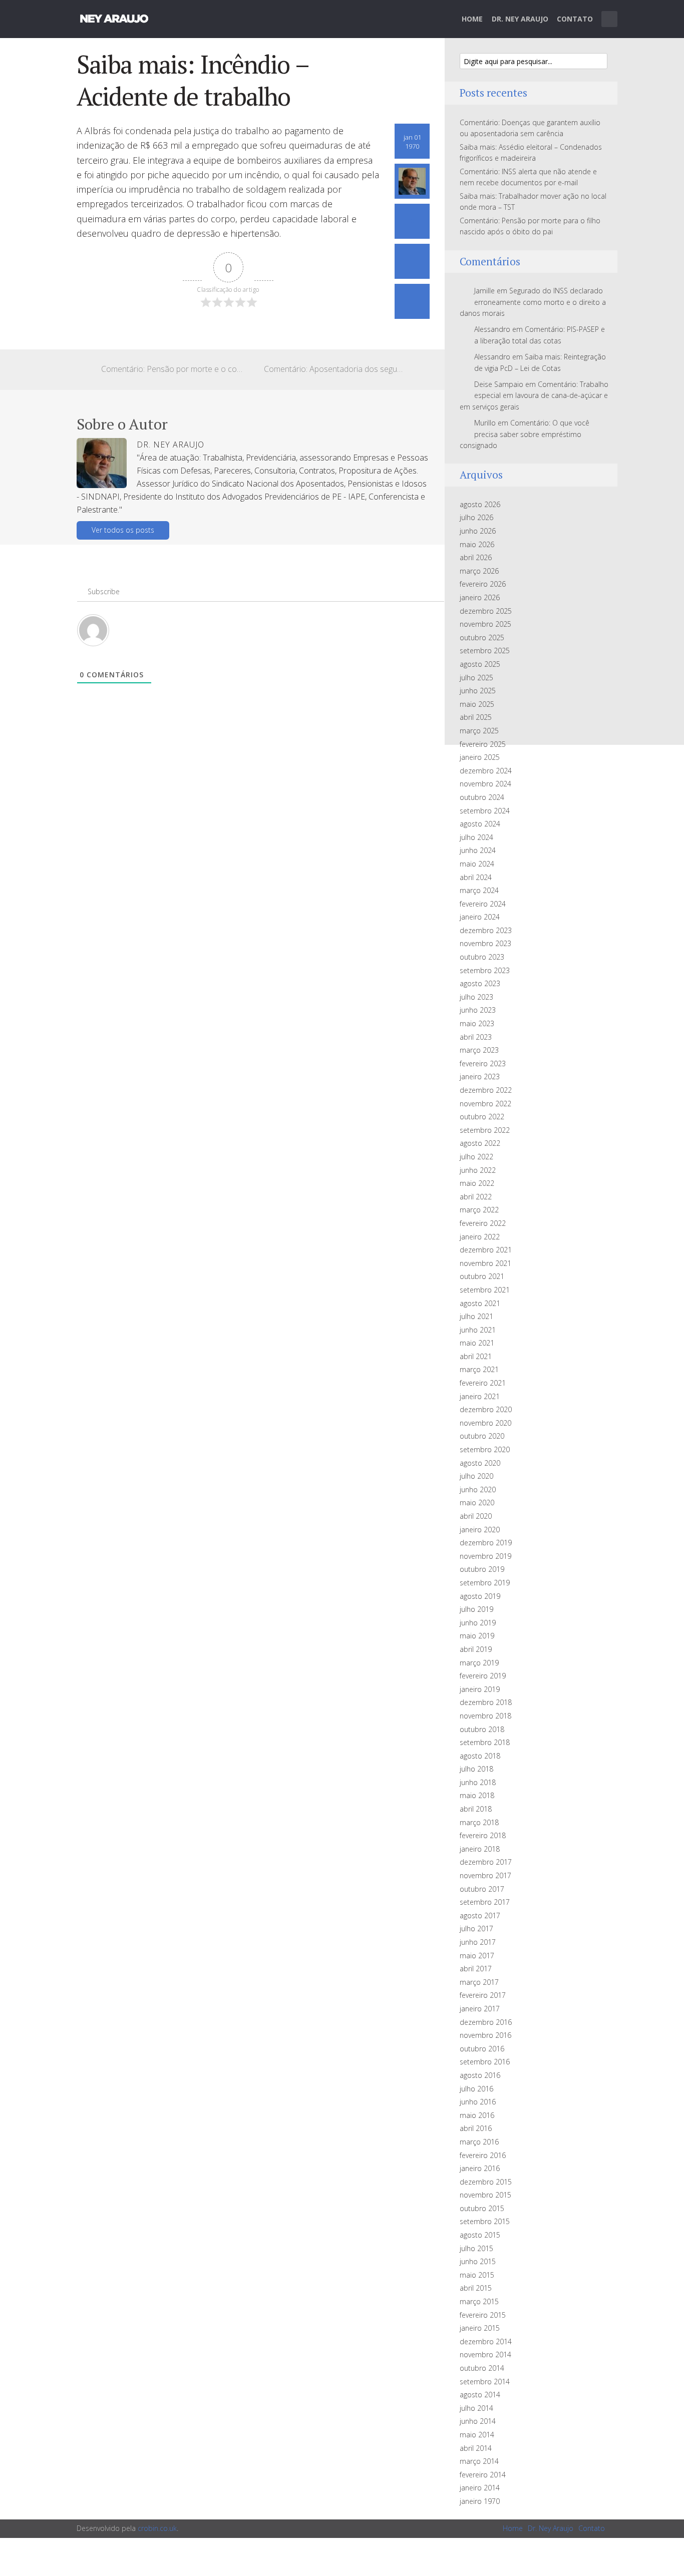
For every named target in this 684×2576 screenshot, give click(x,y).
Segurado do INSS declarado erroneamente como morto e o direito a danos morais (533, 302)
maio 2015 (477, 2275)
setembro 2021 (485, 1290)
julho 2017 (476, 1928)
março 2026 (479, 571)
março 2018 (479, 1822)
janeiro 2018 (480, 1849)
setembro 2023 (485, 970)
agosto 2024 (480, 824)
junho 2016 (478, 2102)
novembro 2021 (485, 1263)
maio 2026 (477, 544)
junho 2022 (478, 1170)
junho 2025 (478, 691)
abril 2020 (476, 1516)
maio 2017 (477, 1956)
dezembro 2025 (486, 611)
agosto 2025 (480, 664)
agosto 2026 (480, 504)
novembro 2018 (485, 1716)
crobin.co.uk (157, 2528)
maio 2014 (477, 2435)
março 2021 (479, 1369)
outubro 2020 (482, 1436)
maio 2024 (477, 864)
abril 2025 (476, 717)
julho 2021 (476, 1316)
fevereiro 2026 (483, 584)
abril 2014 (476, 2448)
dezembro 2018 (486, 1702)
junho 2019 (478, 1623)
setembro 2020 (485, 1449)
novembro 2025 (485, 624)
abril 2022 (476, 1197)
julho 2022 (476, 1157)
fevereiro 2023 (483, 1063)
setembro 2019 (485, 1583)
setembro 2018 (485, 1742)
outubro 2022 (482, 1117)
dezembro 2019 (486, 1543)
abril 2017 (476, 1969)
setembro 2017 (485, 1902)
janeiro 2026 (480, 597)
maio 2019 (477, 1636)
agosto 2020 (480, 1463)
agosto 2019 (480, 1596)
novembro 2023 (485, 943)
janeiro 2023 (480, 1077)
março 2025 (479, 731)
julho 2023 (476, 997)
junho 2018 (478, 1782)
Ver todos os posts (123, 530)
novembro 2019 (485, 1556)
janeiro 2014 (480, 2488)
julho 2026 (476, 517)
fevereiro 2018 (483, 1835)
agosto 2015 (480, 2235)
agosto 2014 (480, 2395)
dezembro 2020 (486, 1409)
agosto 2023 (480, 983)
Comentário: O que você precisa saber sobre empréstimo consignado (525, 434)
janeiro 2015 (480, 2328)
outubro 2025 (482, 637)
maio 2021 (477, 1343)
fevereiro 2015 (483, 2315)
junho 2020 (478, 1489)
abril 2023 (476, 1037)
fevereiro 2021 (483, 1383)
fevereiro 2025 (483, 744)
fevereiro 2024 (483, 904)
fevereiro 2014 (483, 2475)
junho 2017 (478, 1942)
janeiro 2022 (480, 1237)
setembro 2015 (485, 2221)
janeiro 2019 (480, 1689)
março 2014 (479, 2461)
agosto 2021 (480, 1303)
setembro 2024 (485, 811)
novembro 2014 (485, 2354)
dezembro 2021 (486, 1250)
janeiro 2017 (480, 2009)
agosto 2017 (480, 1915)
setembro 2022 (485, 1130)
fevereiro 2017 (483, 1995)
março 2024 (479, 890)
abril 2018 (476, 1809)
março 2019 (479, 1663)
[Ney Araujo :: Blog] (114, 17)
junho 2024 (478, 850)
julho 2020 (476, 1476)
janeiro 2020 (480, 1530)
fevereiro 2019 (483, 1676)
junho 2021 (478, 1330)
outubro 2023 (482, 957)
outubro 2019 (482, 1569)
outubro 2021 (482, 1276)
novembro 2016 (485, 2035)
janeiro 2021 (480, 1396)
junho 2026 (478, 531)
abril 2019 (476, 1649)
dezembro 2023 (486, 930)
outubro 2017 (482, 1889)
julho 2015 (476, 2248)
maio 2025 (477, 704)
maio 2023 (477, 1023)
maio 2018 (477, 1795)
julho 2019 (476, 1609)
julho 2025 (476, 678)
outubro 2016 (482, 2049)
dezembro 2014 (486, 2341)
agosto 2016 (480, 2075)
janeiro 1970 (480, 2501)
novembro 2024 (485, 784)
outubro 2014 (482, 2368)
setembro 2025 (485, 651)
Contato (575, 19)
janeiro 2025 (480, 757)
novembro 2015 (485, 2195)
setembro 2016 (485, 2062)
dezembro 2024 (486, 771)
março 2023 (479, 1050)
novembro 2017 (485, 1875)
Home (472, 19)
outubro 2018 (482, 1729)
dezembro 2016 (486, 2022)
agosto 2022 (480, 1143)
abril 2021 (476, 1356)
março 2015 (479, 2301)
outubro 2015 (482, 2208)
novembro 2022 (485, 1104)
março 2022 (479, 1210)
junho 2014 (478, 2421)
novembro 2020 (485, 1423)
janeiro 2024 (480, 917)
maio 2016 (477, 2115)
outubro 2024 (482, 797)
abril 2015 (476, 2288)
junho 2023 (478, 1010)
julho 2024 (476, 837)
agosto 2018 (480, 1756)
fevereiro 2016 (483, 2155)
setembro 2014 (485, 2382)
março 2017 (479, 1982)
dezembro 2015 (486, 2182)
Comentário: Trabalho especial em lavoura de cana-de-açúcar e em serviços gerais (534, 395)
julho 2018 (476, 1769)
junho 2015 (478, 2261)
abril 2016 (476, 2128)
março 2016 (479, 2142)
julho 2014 (476, 2408)
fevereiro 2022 (483, 1223)
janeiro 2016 (480, 2168)
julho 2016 (476, 2089)
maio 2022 (477, 1183)
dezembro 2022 (486, 1090)
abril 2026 (476, 557)
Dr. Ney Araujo (520, 19)
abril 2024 (476, 877)
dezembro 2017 (486, 1862)
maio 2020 (477, 1502)
